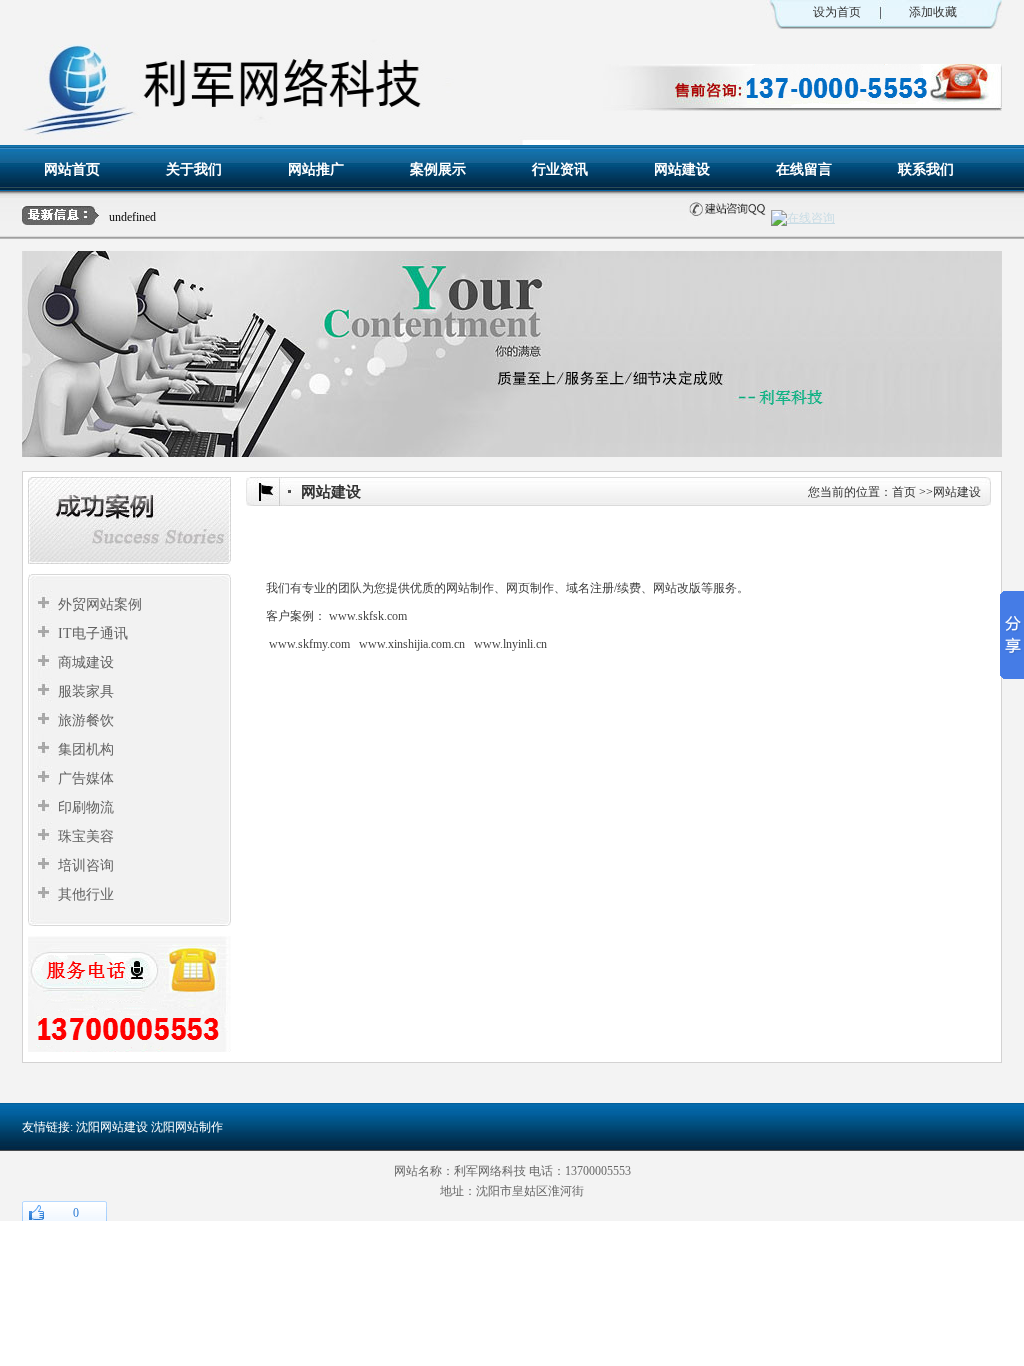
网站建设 (682, 169)
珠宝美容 (86, 836)
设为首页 (837, 12)
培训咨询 (86, 865)
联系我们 (926, 169)
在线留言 (804, 169)
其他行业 (86, 894)
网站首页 (72, 169)
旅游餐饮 (86, 720)
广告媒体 (86, 778)
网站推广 (316, 169)
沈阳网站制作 (187, 1127)
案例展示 (438, 169)
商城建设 (86, 662)
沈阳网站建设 (112, 1127)
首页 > (909, 492)
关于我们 (194, 169)
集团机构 (86, 749)
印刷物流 (86, 807)
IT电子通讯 (93, 633)
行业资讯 (560, 169)
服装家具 (86, 691)
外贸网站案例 (100, 604)
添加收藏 (933, 12)
